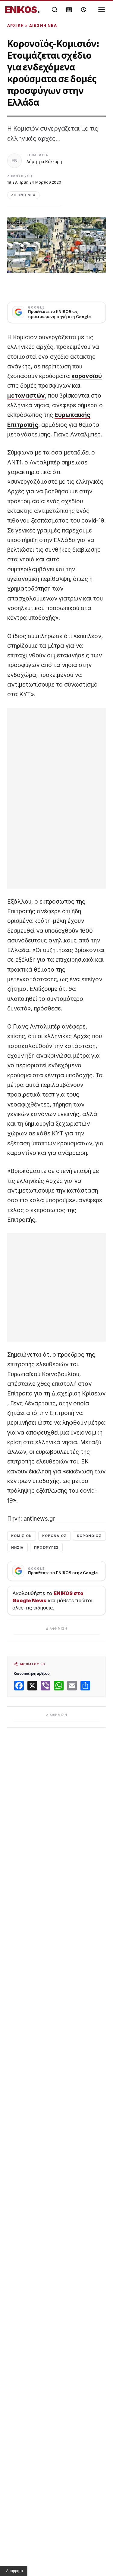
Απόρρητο (14, 2571)
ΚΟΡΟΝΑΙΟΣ (54, 1536)
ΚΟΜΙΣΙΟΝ (22, 1536)
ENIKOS (22, 10)
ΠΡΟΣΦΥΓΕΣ (47, 1547)
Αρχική (16, 25)
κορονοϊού (87, 376)
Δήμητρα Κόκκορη (44, 161)
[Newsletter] (69, 10)
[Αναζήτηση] (55, 10)
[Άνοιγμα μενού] (102, 10)
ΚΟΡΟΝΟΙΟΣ (89, 1536)
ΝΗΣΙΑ (17, 1547)
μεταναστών (26, 396)
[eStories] (83, 10)
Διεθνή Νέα (43, 25)
